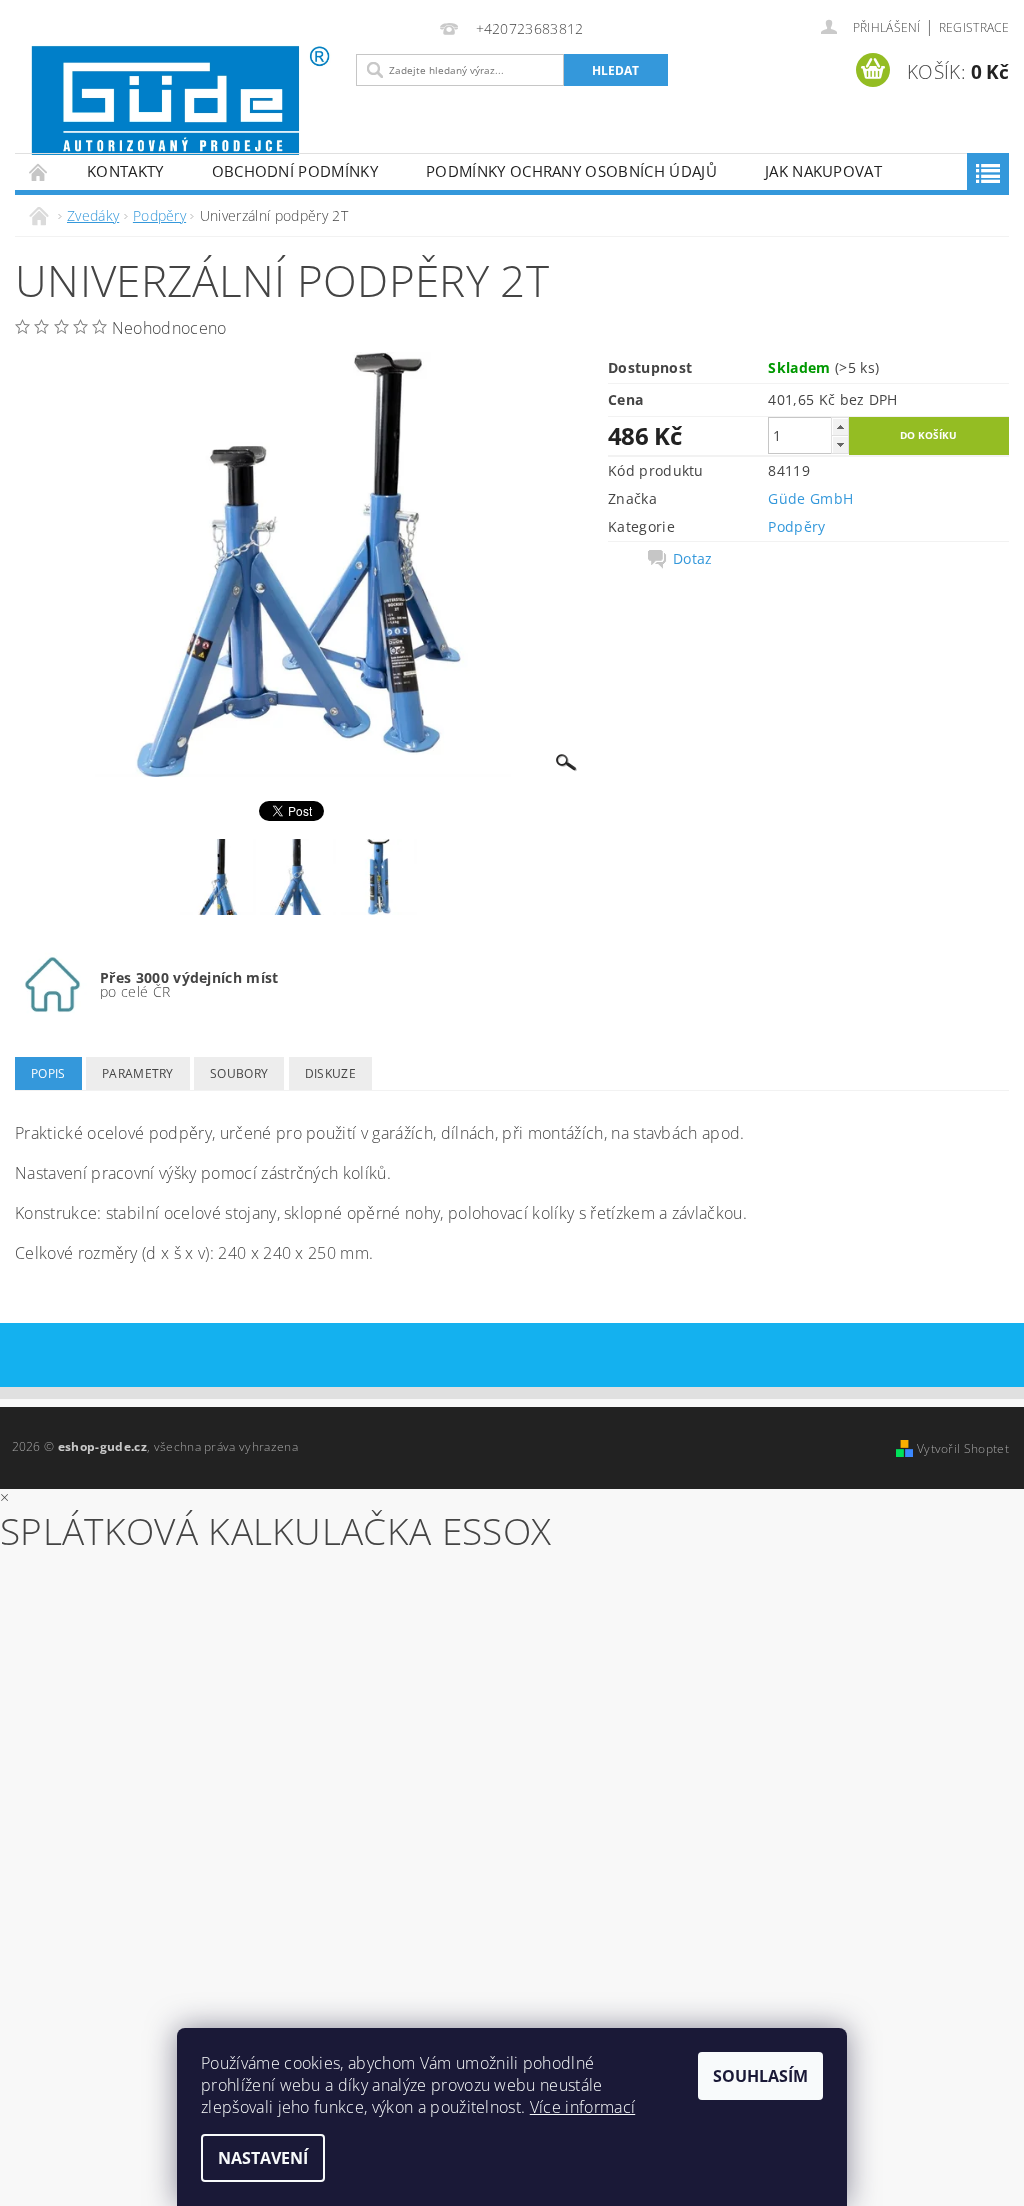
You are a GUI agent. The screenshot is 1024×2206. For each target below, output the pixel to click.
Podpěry (796, 526)
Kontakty (125, 171)
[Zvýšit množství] (840, 426)
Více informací (582, 2107)
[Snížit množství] (840, 444)
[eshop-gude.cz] (180, 100)
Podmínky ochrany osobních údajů (571, 171)
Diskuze (330, 1073)
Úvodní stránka (39, 171)
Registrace (974, 27)
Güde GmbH (810, 498)
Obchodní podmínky (295, 171)
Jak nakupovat (823, 171)
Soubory (239, 1073)
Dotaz (693, 559)
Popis (48, 1073)
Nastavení (263, 2158)
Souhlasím (760, 2076)
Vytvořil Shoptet (963, 1448)
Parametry (138, 1073)
